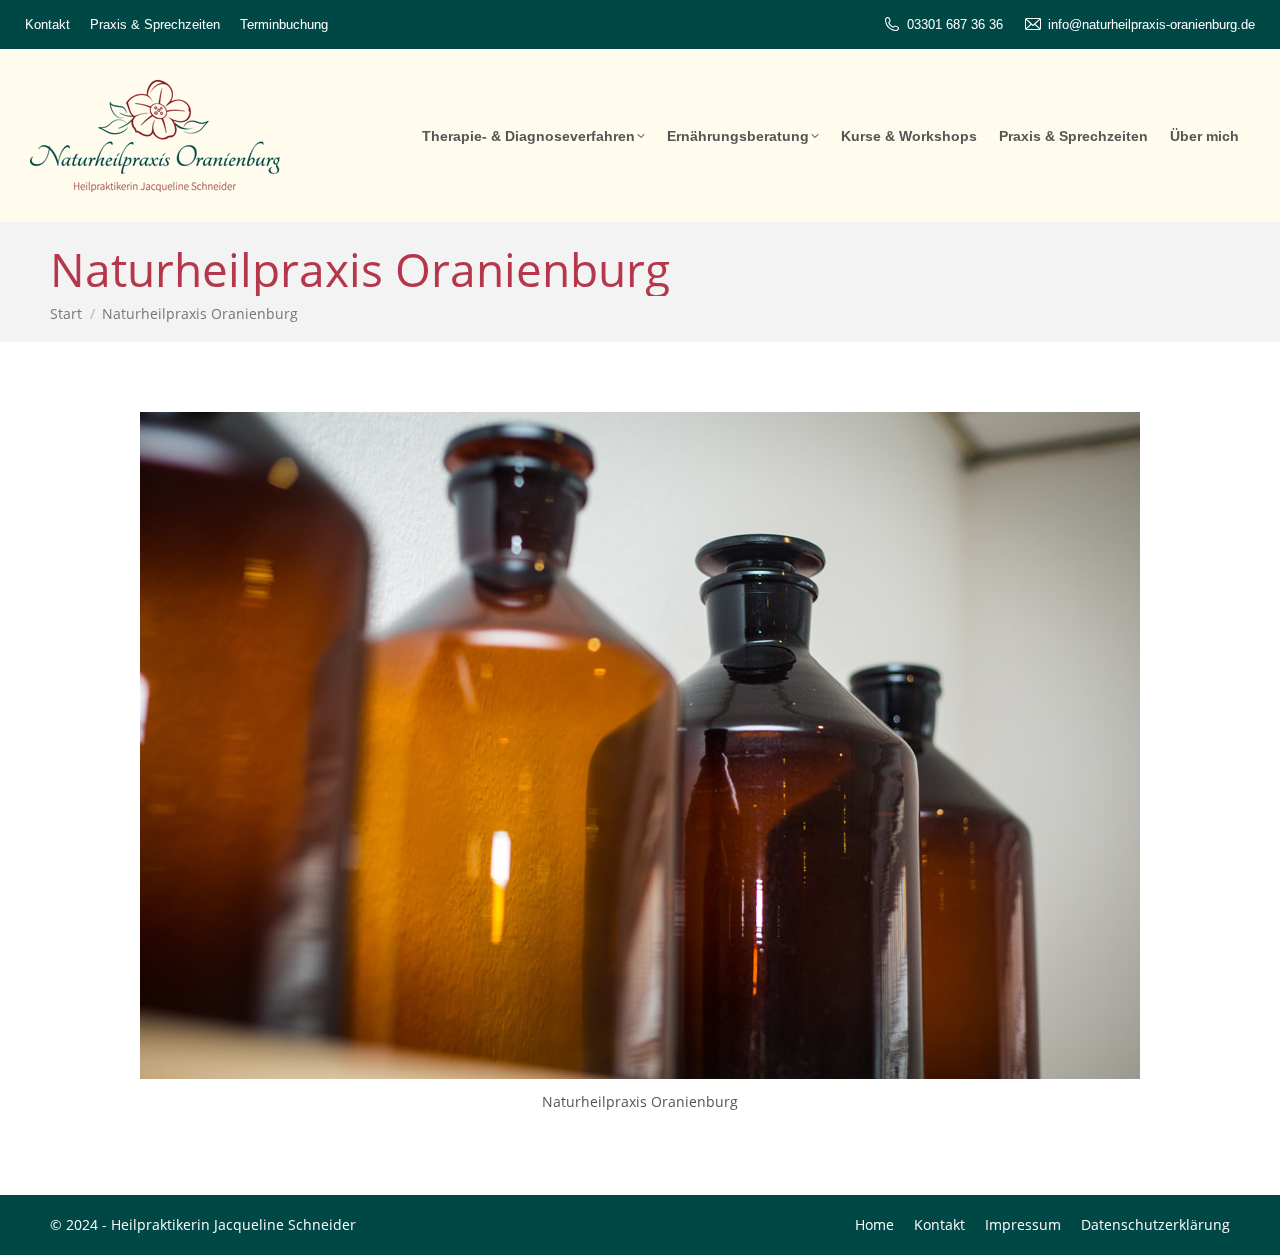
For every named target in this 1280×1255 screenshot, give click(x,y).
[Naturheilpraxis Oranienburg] (640, 745)
